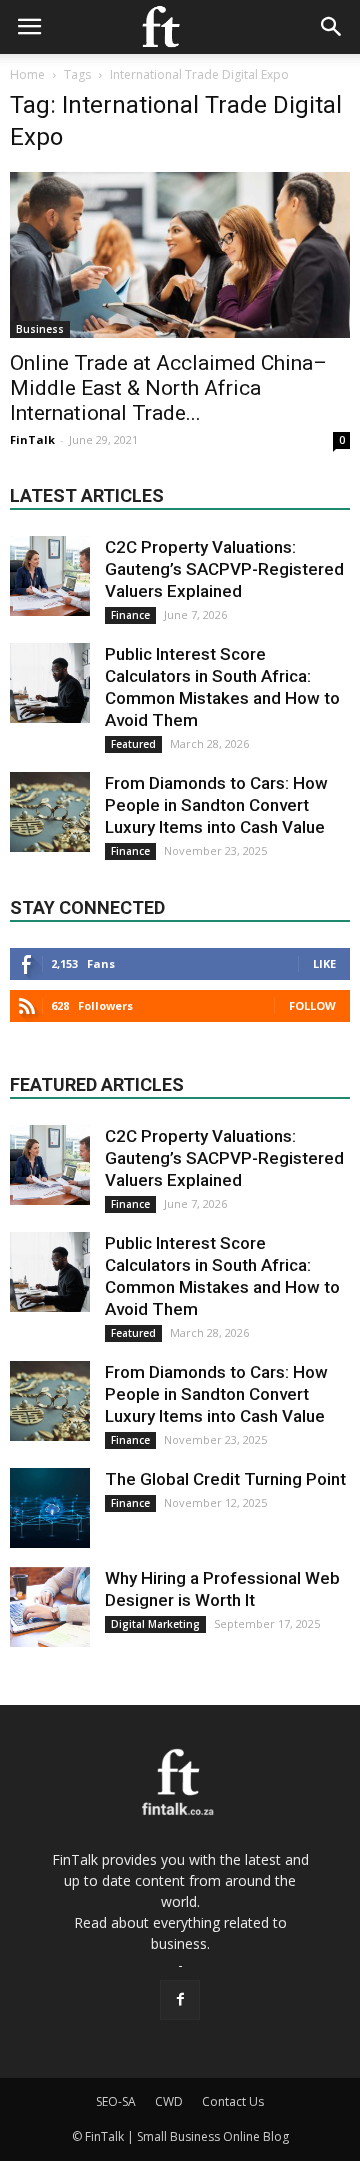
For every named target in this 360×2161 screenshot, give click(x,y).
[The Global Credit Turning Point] (50, 1508)
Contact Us (233, 2101)
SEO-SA (116, 2101)
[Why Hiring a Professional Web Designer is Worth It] (50, 1607)
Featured (133, 744)
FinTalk (32, 439)
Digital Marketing (155, 1624)
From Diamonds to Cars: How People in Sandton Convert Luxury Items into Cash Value (216, 805)
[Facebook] (180, 2000)
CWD (169, 2101)
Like (324, 963)
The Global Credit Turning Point (225, 1479)
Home (27, 74)
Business (40, 329)
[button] (332, 27)
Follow (312, 1005)
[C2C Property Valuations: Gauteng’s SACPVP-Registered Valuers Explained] (50, 576)
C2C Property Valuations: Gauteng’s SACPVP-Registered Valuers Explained (224, 569)
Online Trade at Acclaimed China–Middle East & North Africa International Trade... (168, 388)
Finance (130, 615)
